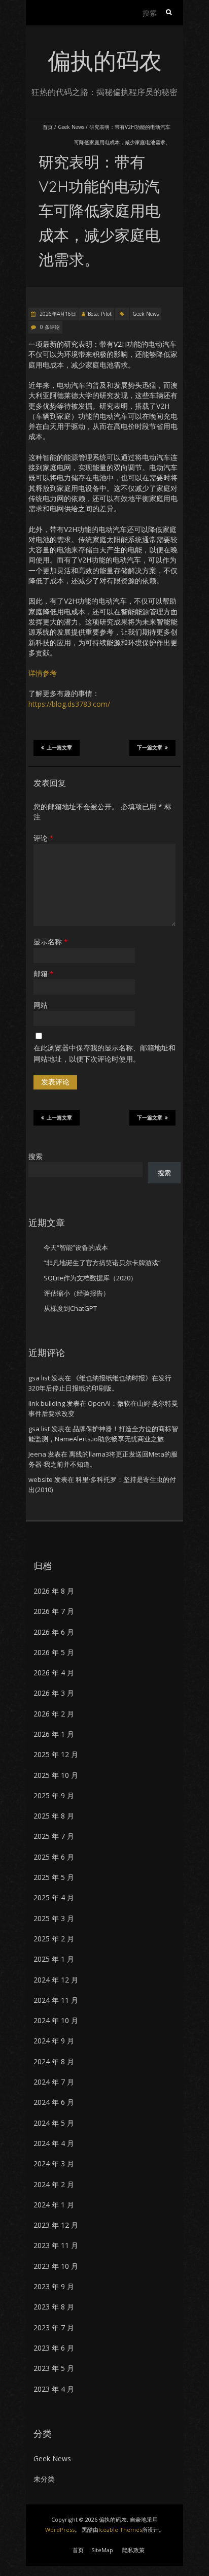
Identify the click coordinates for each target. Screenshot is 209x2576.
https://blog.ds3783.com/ (69, 704)
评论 (43, 838)
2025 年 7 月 (54, 1836)
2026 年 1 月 (54, 1734)
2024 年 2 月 (54, 2184)
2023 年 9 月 (54, 2286)
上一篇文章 (59, 748)
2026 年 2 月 (54, 1714)
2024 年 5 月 (54, 2123)
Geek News (71, 127)
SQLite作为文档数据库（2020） (90, 1278)
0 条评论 (50, 327)
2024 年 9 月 (54, 2041)
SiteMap (102, 2550)
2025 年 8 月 (54, 1816)
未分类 (44, 2479)
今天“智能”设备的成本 (76, 1247)
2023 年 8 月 (54, 2307)
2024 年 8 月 (54, 2061)
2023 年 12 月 (56, 2225)
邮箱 (43, 973)
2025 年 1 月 (54, 1959)
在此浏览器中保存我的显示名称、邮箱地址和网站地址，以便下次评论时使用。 (104, 1053)
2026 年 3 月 (54, 1693)
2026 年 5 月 (54, 1652)
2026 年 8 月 (54, 1591)
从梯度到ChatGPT (70, 1308)
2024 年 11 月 (56, 2000)
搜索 (36, 1156)
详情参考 (43, 673)
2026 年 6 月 (54, 1632)
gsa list (39, 1378)
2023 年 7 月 (54, 2327)
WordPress (60, 2530)
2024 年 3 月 (54, 2164)
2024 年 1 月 (54, 2205)
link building (47, 1403)
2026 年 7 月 (54, 1611)
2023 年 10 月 (56, 2266)
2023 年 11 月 (56, 2245)
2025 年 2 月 (54, 1939)
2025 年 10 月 (56, 1775)
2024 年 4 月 (54, 2143)
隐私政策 (133, 2550)
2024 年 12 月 (56, 1980)
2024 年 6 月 (54, 2102)
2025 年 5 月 (54, 1877)
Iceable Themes (120, 2530)
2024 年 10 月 (56, 2020)
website (41, 1479)
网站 (41, 1005)
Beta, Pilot (100, 314)
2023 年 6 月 (54, 2348)
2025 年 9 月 (54, 1795)
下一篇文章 (150, 748)
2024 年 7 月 (54, 2082)
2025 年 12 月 (56, 1754)
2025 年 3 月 (54, 1918)
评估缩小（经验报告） (77, 1293)
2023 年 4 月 (54, 2389)
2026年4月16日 (57, 314)
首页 (48, 127)
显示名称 (50, 942)
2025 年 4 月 (54, 1897)
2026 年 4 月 (54, 1673)
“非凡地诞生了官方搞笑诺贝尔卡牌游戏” (102, 1263)
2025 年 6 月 (54, 1857)
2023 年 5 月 (54, 2368)
